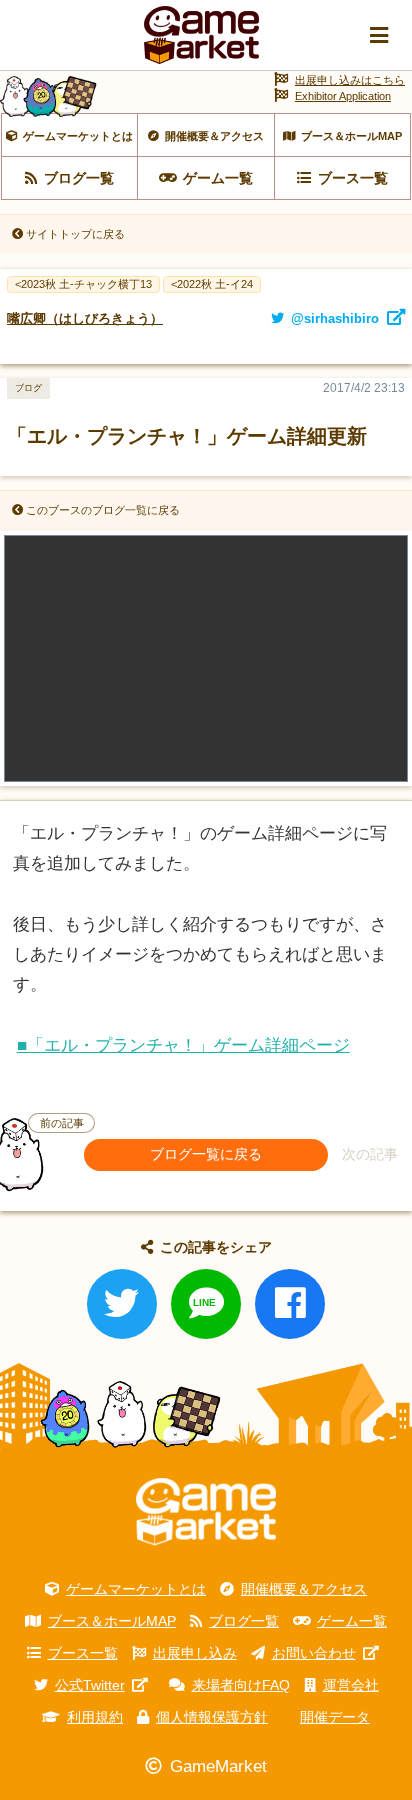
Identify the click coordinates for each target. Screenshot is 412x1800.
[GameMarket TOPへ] (206, 1512)
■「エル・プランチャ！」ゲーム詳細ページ (183, 1045)
